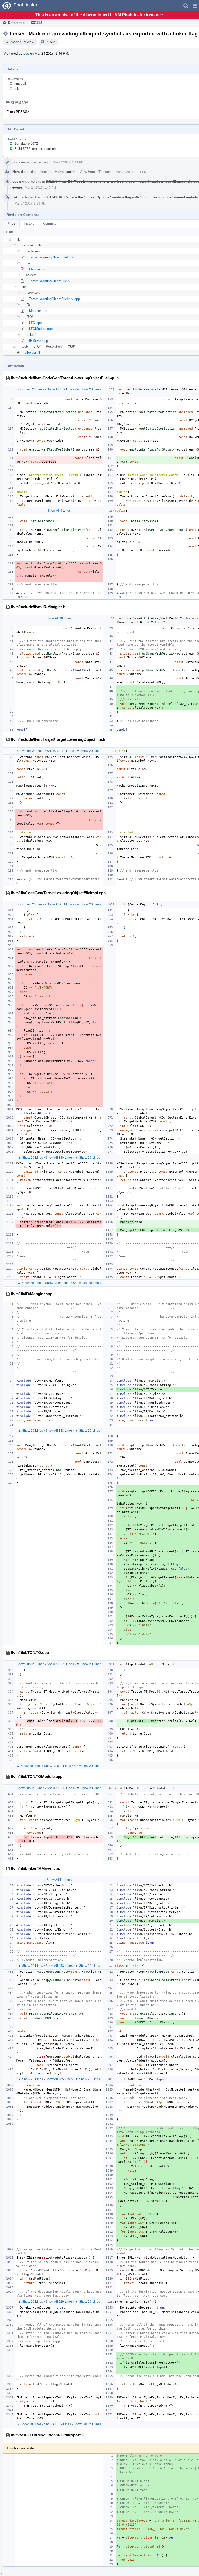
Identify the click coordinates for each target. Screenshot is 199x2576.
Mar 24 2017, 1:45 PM (40, 188)
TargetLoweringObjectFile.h (49, 281)
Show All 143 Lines (59, 1431)
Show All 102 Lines (58, 2424)
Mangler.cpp (38, 311)
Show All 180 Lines (59, 1158)
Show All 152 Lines (60, 389)
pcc (26, 53)
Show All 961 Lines (60, 904)
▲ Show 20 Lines (31, 1158)
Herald (18, 172)
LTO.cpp (35, 323)
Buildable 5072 (26, 144)
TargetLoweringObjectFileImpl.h (53, 257)
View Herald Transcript (97, 172)
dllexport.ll (32, 353)
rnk (17, 89)
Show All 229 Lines (59, 2302)
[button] (195, 6)
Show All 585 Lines (59, 2079)
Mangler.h (36, 269)
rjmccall (20, 84)
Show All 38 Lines (59, 618)
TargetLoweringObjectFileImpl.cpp (54, 299)
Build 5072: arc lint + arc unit (36, 149)
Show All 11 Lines (59, 1880)
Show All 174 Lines (60, 751)
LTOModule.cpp (41, 329)
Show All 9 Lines (59, 511)
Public (50, 42)
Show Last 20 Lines (87, 1283)
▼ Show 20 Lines (89, 389)
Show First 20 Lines (30, 389)
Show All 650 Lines (60, 1788)
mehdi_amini (65, 172)
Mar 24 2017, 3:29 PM (30, 204)
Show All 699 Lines (58, 1766)
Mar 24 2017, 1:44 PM (68, 162)
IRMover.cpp (38, 341)
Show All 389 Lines (60, 1664)
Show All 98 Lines (58, 1283)
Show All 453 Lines (59, 1966)
